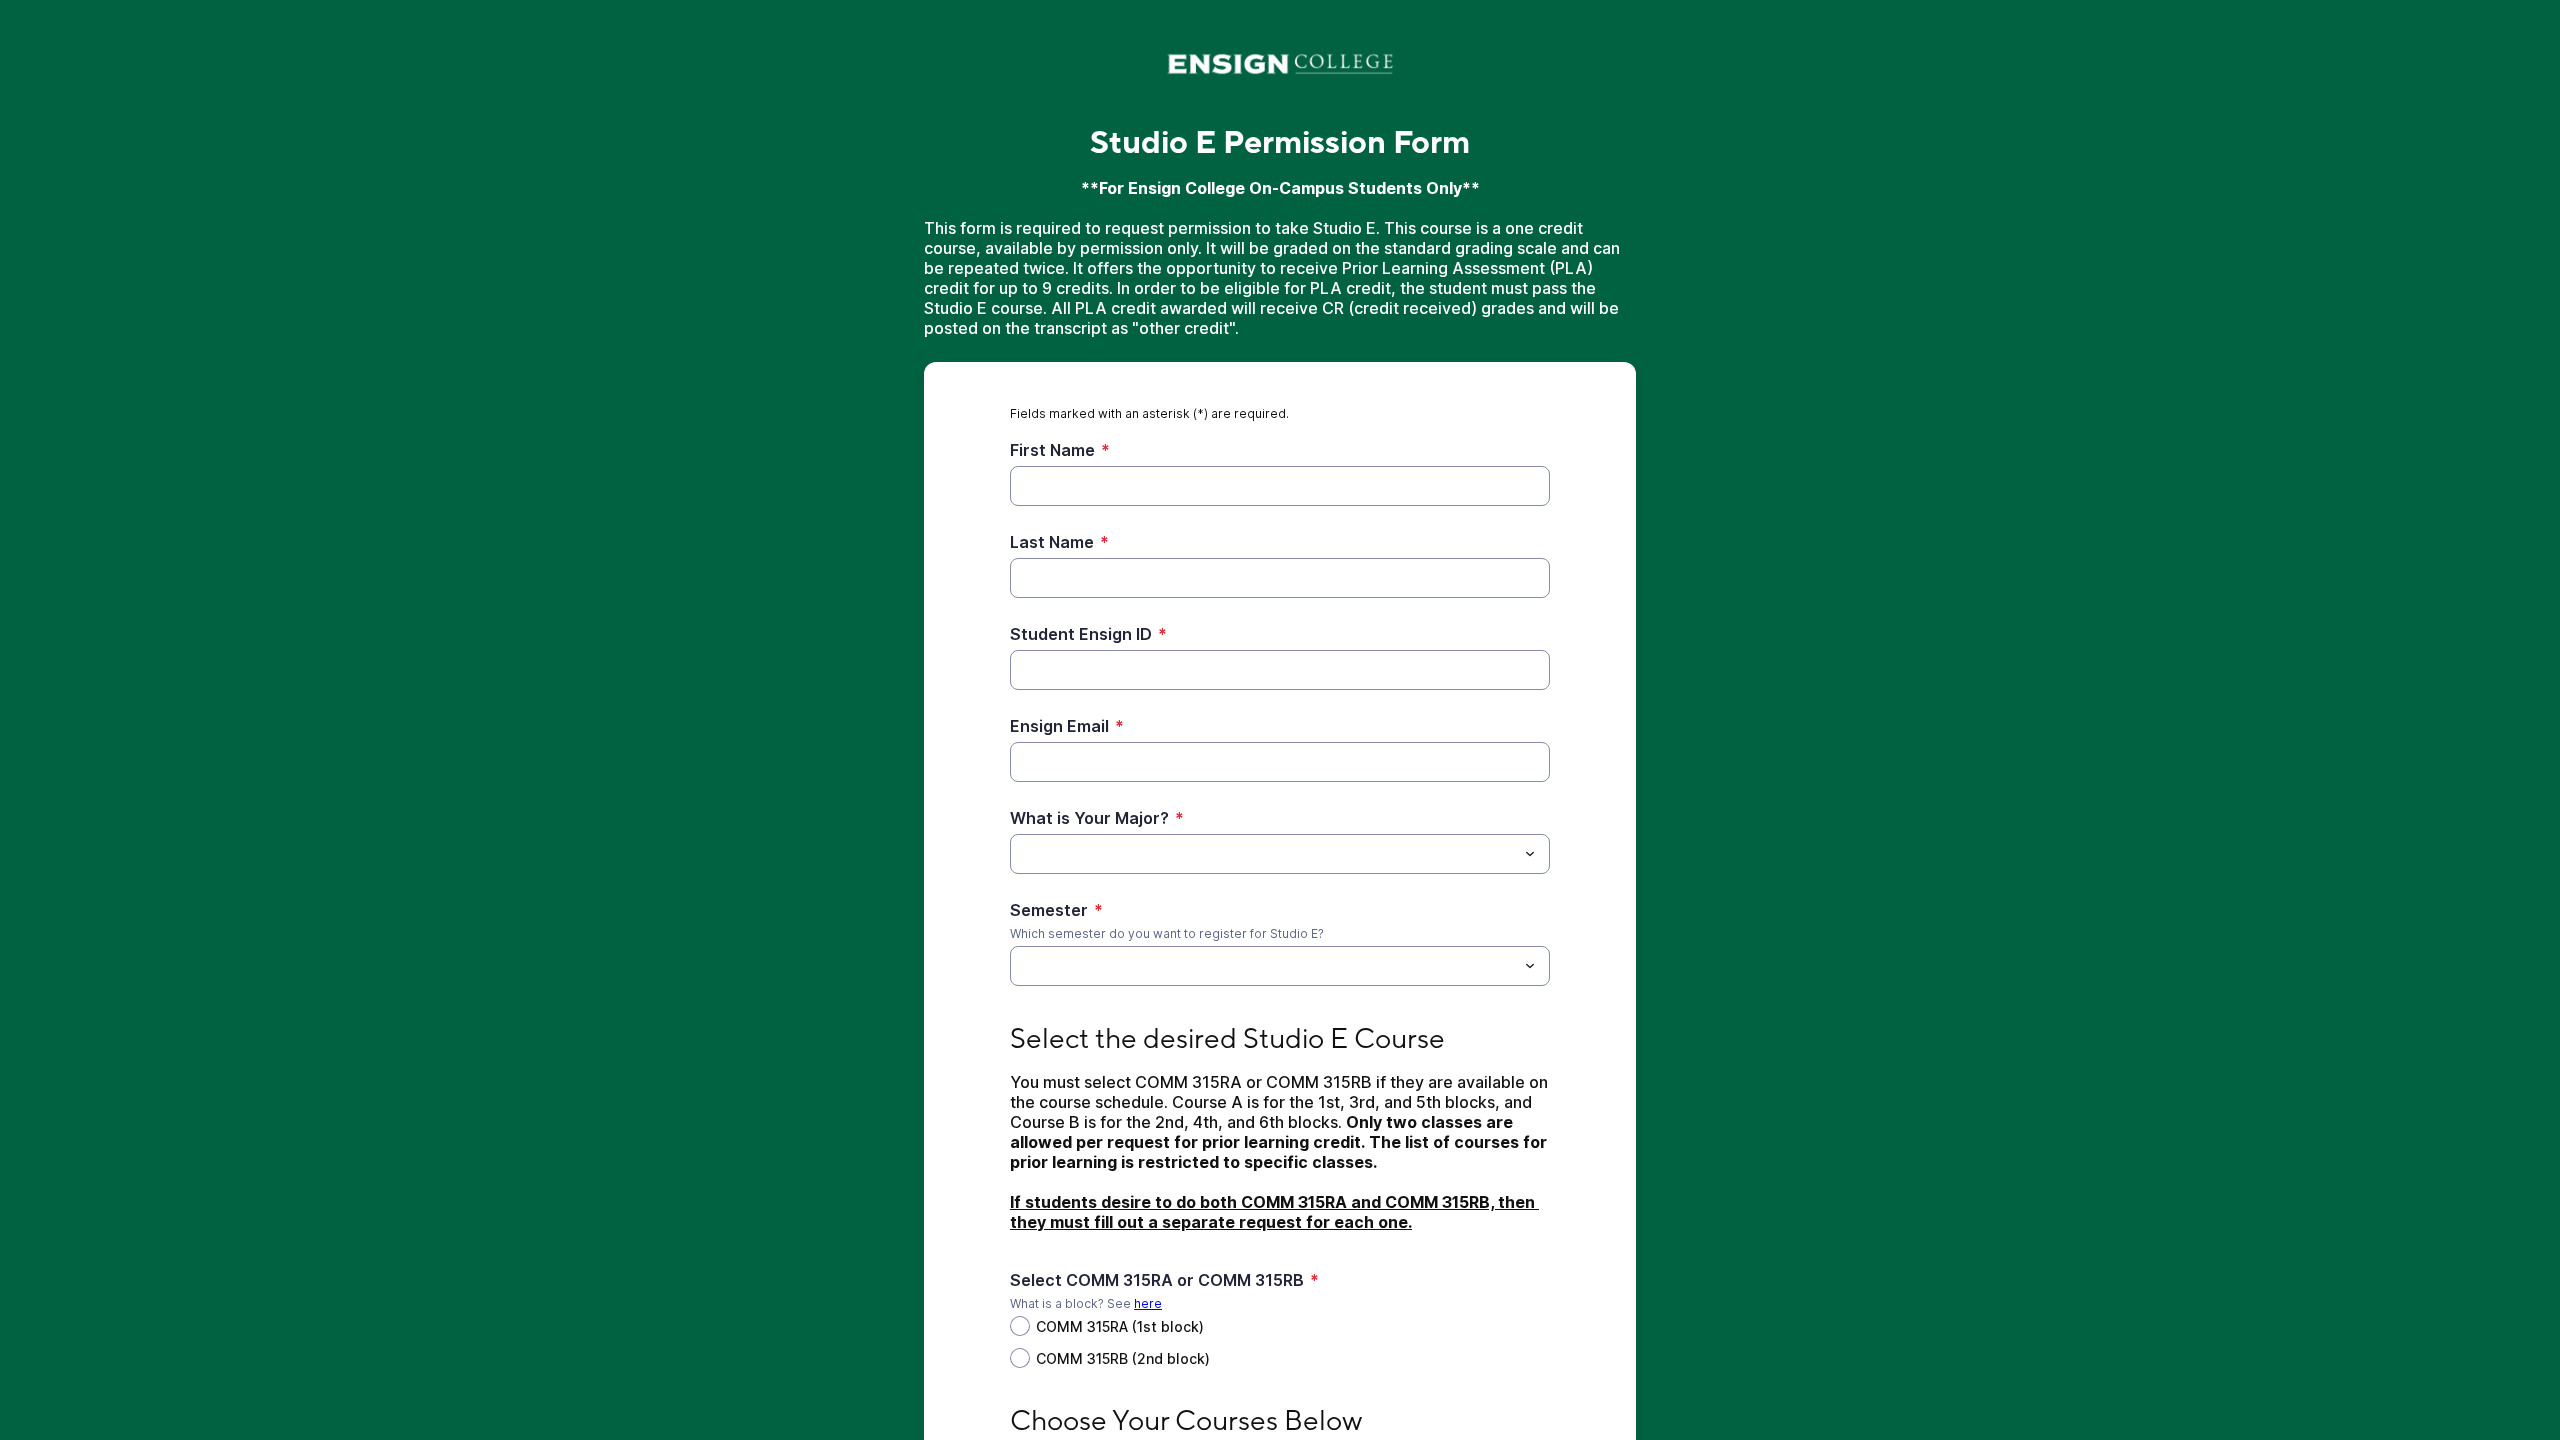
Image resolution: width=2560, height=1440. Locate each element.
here (1148, 1303)
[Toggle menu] (1530, 854)
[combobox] (1280, 854)
